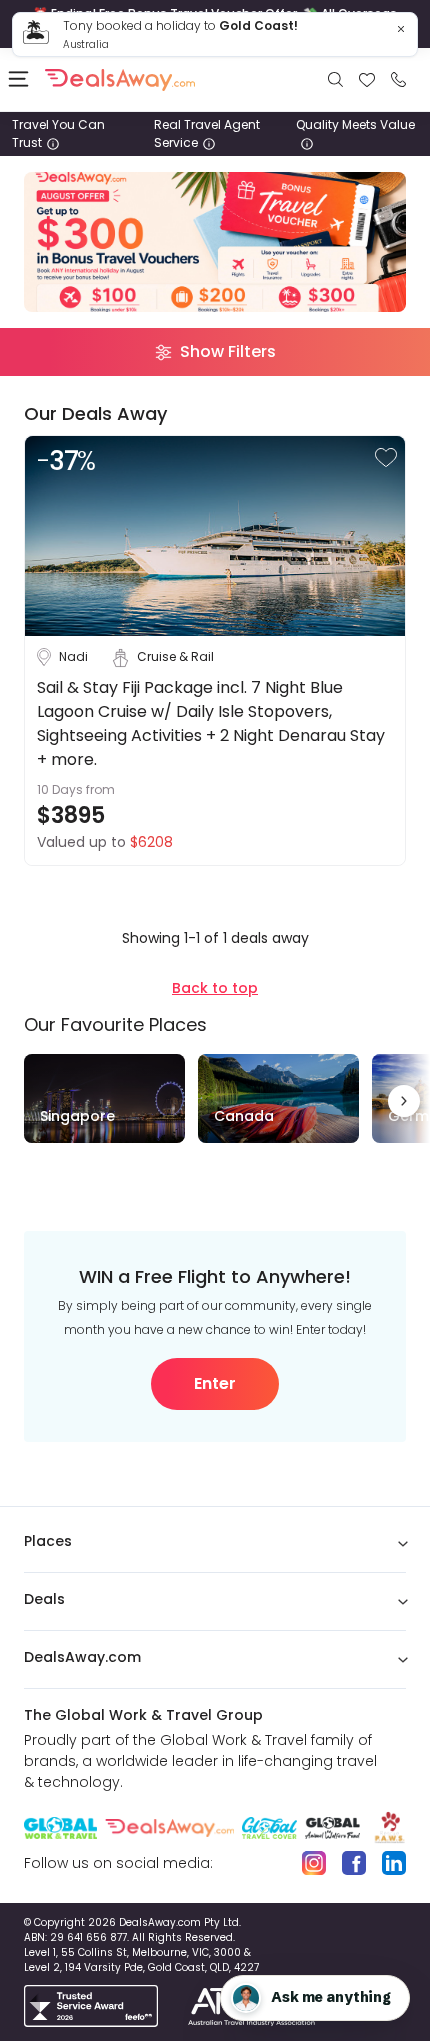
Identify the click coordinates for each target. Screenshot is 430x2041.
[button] (386, 457)
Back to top (215, 988)
